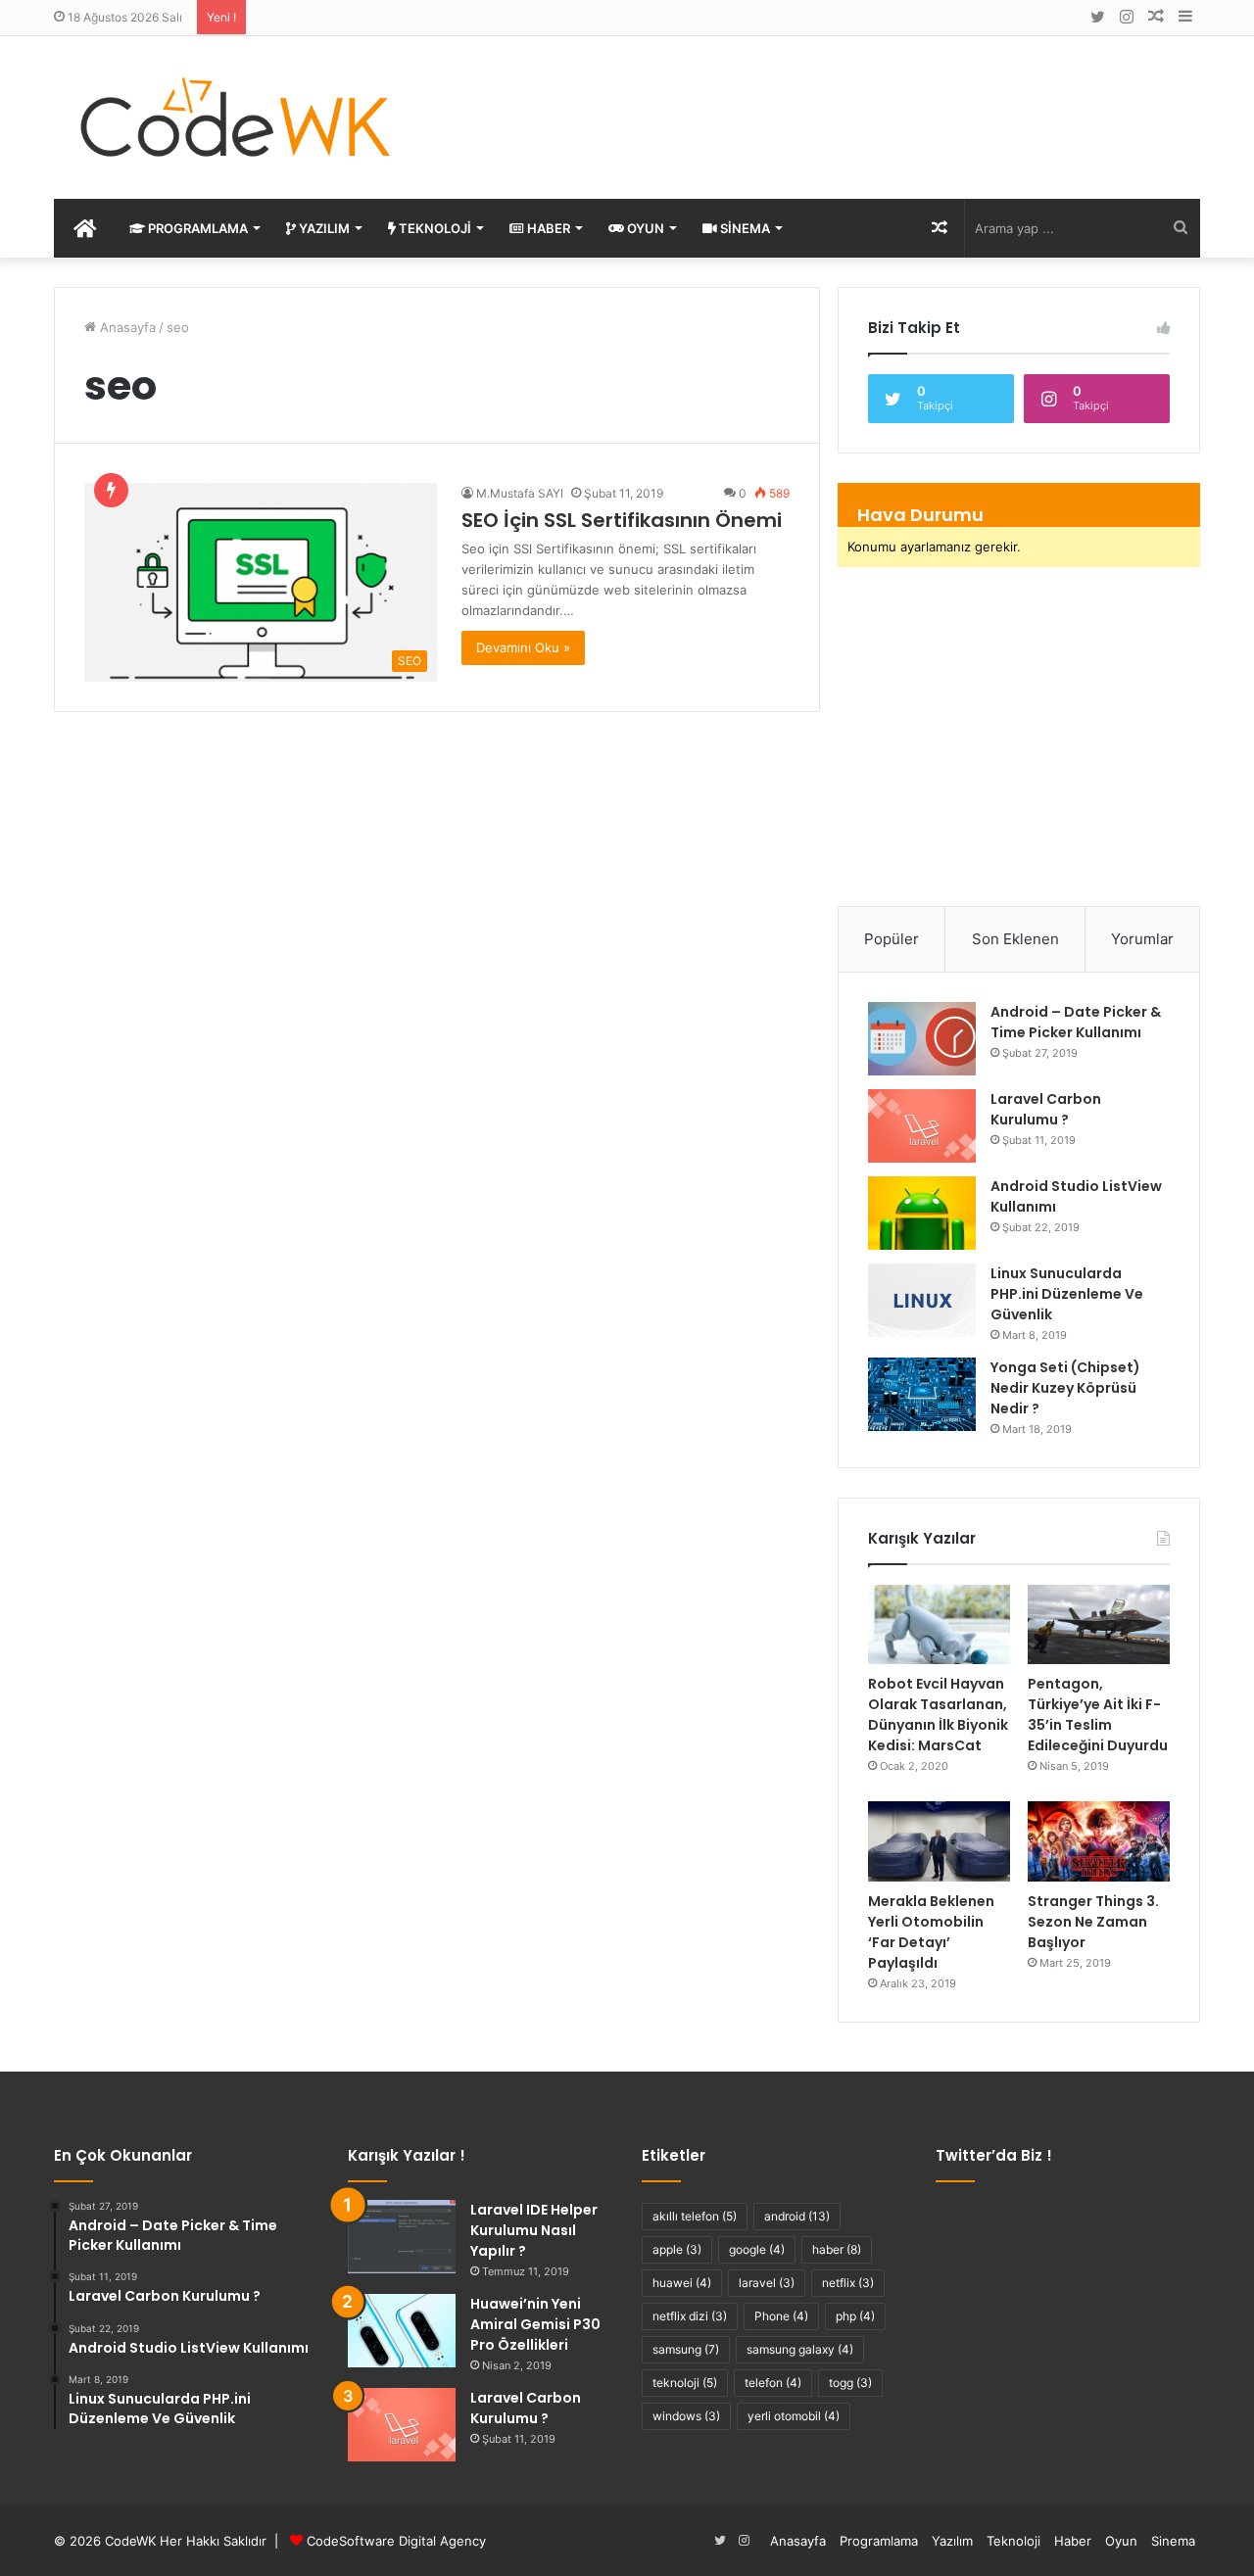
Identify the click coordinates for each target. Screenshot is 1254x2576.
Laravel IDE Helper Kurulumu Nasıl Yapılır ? (534, 2230)
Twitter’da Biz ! (994, 2155)
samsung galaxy (800, 2349)
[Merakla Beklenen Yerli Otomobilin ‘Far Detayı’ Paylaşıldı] (939, 1841)
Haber (547, 228)
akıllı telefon (695, 2216)
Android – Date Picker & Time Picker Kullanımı (1076, 1022)
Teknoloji (434, 228)
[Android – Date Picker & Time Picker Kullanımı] (922, 1039)
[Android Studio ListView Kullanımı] (922, 1213)
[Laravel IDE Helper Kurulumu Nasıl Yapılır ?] (402, 2237)
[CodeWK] (235, 118)
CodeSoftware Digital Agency (396, 2541)
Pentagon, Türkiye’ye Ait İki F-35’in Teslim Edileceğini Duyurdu (1098, 1715)
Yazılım (323, 228)
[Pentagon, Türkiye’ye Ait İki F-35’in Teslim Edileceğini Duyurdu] (1099, 1625)
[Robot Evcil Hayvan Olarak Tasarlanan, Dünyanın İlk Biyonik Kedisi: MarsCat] (939, 1625)
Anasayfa (126, 327)
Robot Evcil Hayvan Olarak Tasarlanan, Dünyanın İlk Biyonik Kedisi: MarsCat (938, 1715)
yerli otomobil (794, 2416)
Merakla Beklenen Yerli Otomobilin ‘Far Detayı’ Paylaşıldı (931, 1932)
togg (850, 2383)
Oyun (644, 228)
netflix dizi (690, 2316)
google (757, 2249)
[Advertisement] (823, 100)
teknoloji (685, 2383)
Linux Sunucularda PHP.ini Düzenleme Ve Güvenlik (1067, 1294)
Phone (781, 2316)
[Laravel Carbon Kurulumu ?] (922, 1126)
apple (677, 2249)
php (855, 2316)
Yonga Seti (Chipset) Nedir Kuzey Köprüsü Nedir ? (1065, 1388)
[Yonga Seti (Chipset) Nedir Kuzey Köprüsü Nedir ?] (922, 1394)
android (797, 2216)
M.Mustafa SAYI (520, 493)
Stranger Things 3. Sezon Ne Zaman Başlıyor (1093, 1922)
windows (686, 2416)
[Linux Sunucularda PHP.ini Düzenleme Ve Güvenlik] (922, 1300)
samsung (686, 2349)
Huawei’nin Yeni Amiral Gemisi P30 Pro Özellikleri (535, 2324)
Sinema (744, 228)
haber (837, 2249)
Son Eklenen (1015, 939)
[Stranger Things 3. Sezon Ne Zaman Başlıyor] (1099, 1841)
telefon (773, 2383)
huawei (682, 2283)
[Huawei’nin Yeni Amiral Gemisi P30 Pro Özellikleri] (402, 2331)
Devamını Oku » (523, 647)
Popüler (892, 939)
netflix (848, 2283)
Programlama (196, 228)
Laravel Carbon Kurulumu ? (1046, 1109)
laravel (767, 2283)
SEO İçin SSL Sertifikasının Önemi (622, 520)
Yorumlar (1142, 939)
